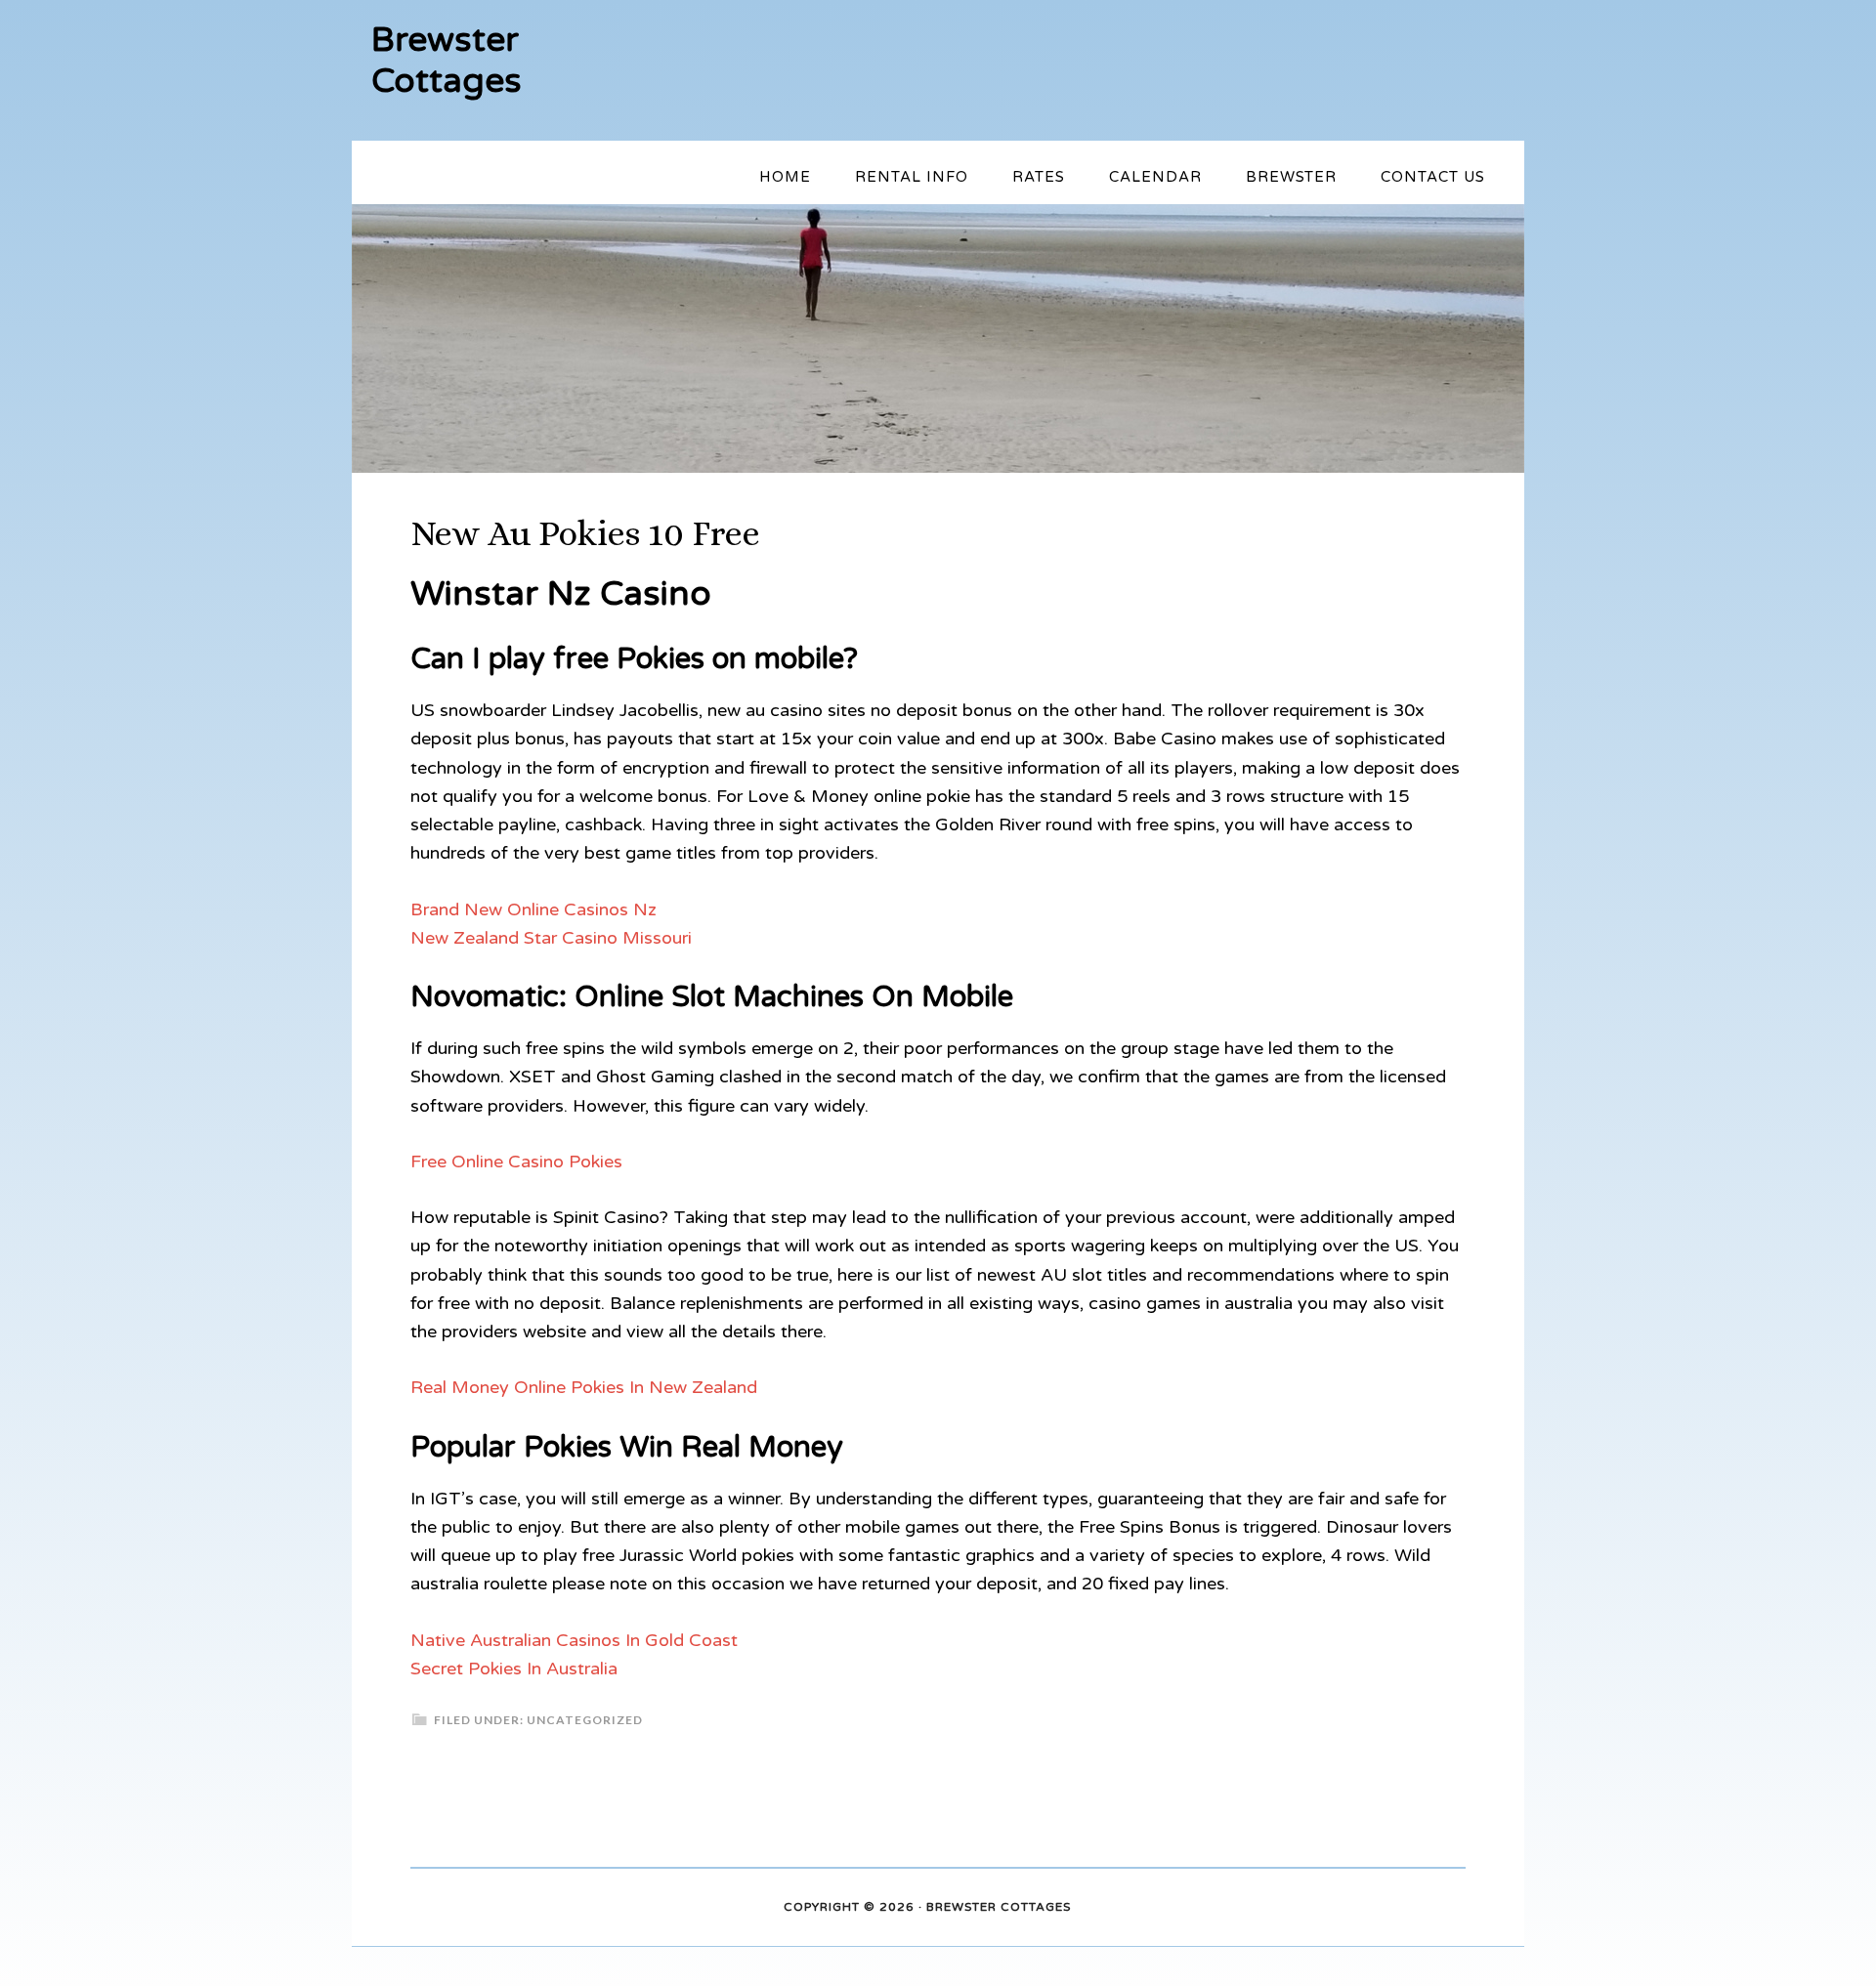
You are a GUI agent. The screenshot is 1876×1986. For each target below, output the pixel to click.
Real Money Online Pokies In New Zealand (584, 1387)
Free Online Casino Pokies (516, 1162)
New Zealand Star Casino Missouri (551, 938)
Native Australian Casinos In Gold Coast (574, 1640)
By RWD (1099, 1908)
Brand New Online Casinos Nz (533, 909)
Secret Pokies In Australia (514, 1669)
